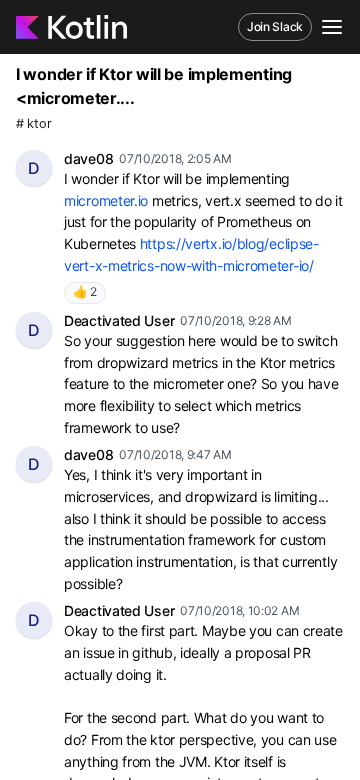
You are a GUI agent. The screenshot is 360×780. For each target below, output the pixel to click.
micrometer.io (106, 200)
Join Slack (275, 26)
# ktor (33, 123)
